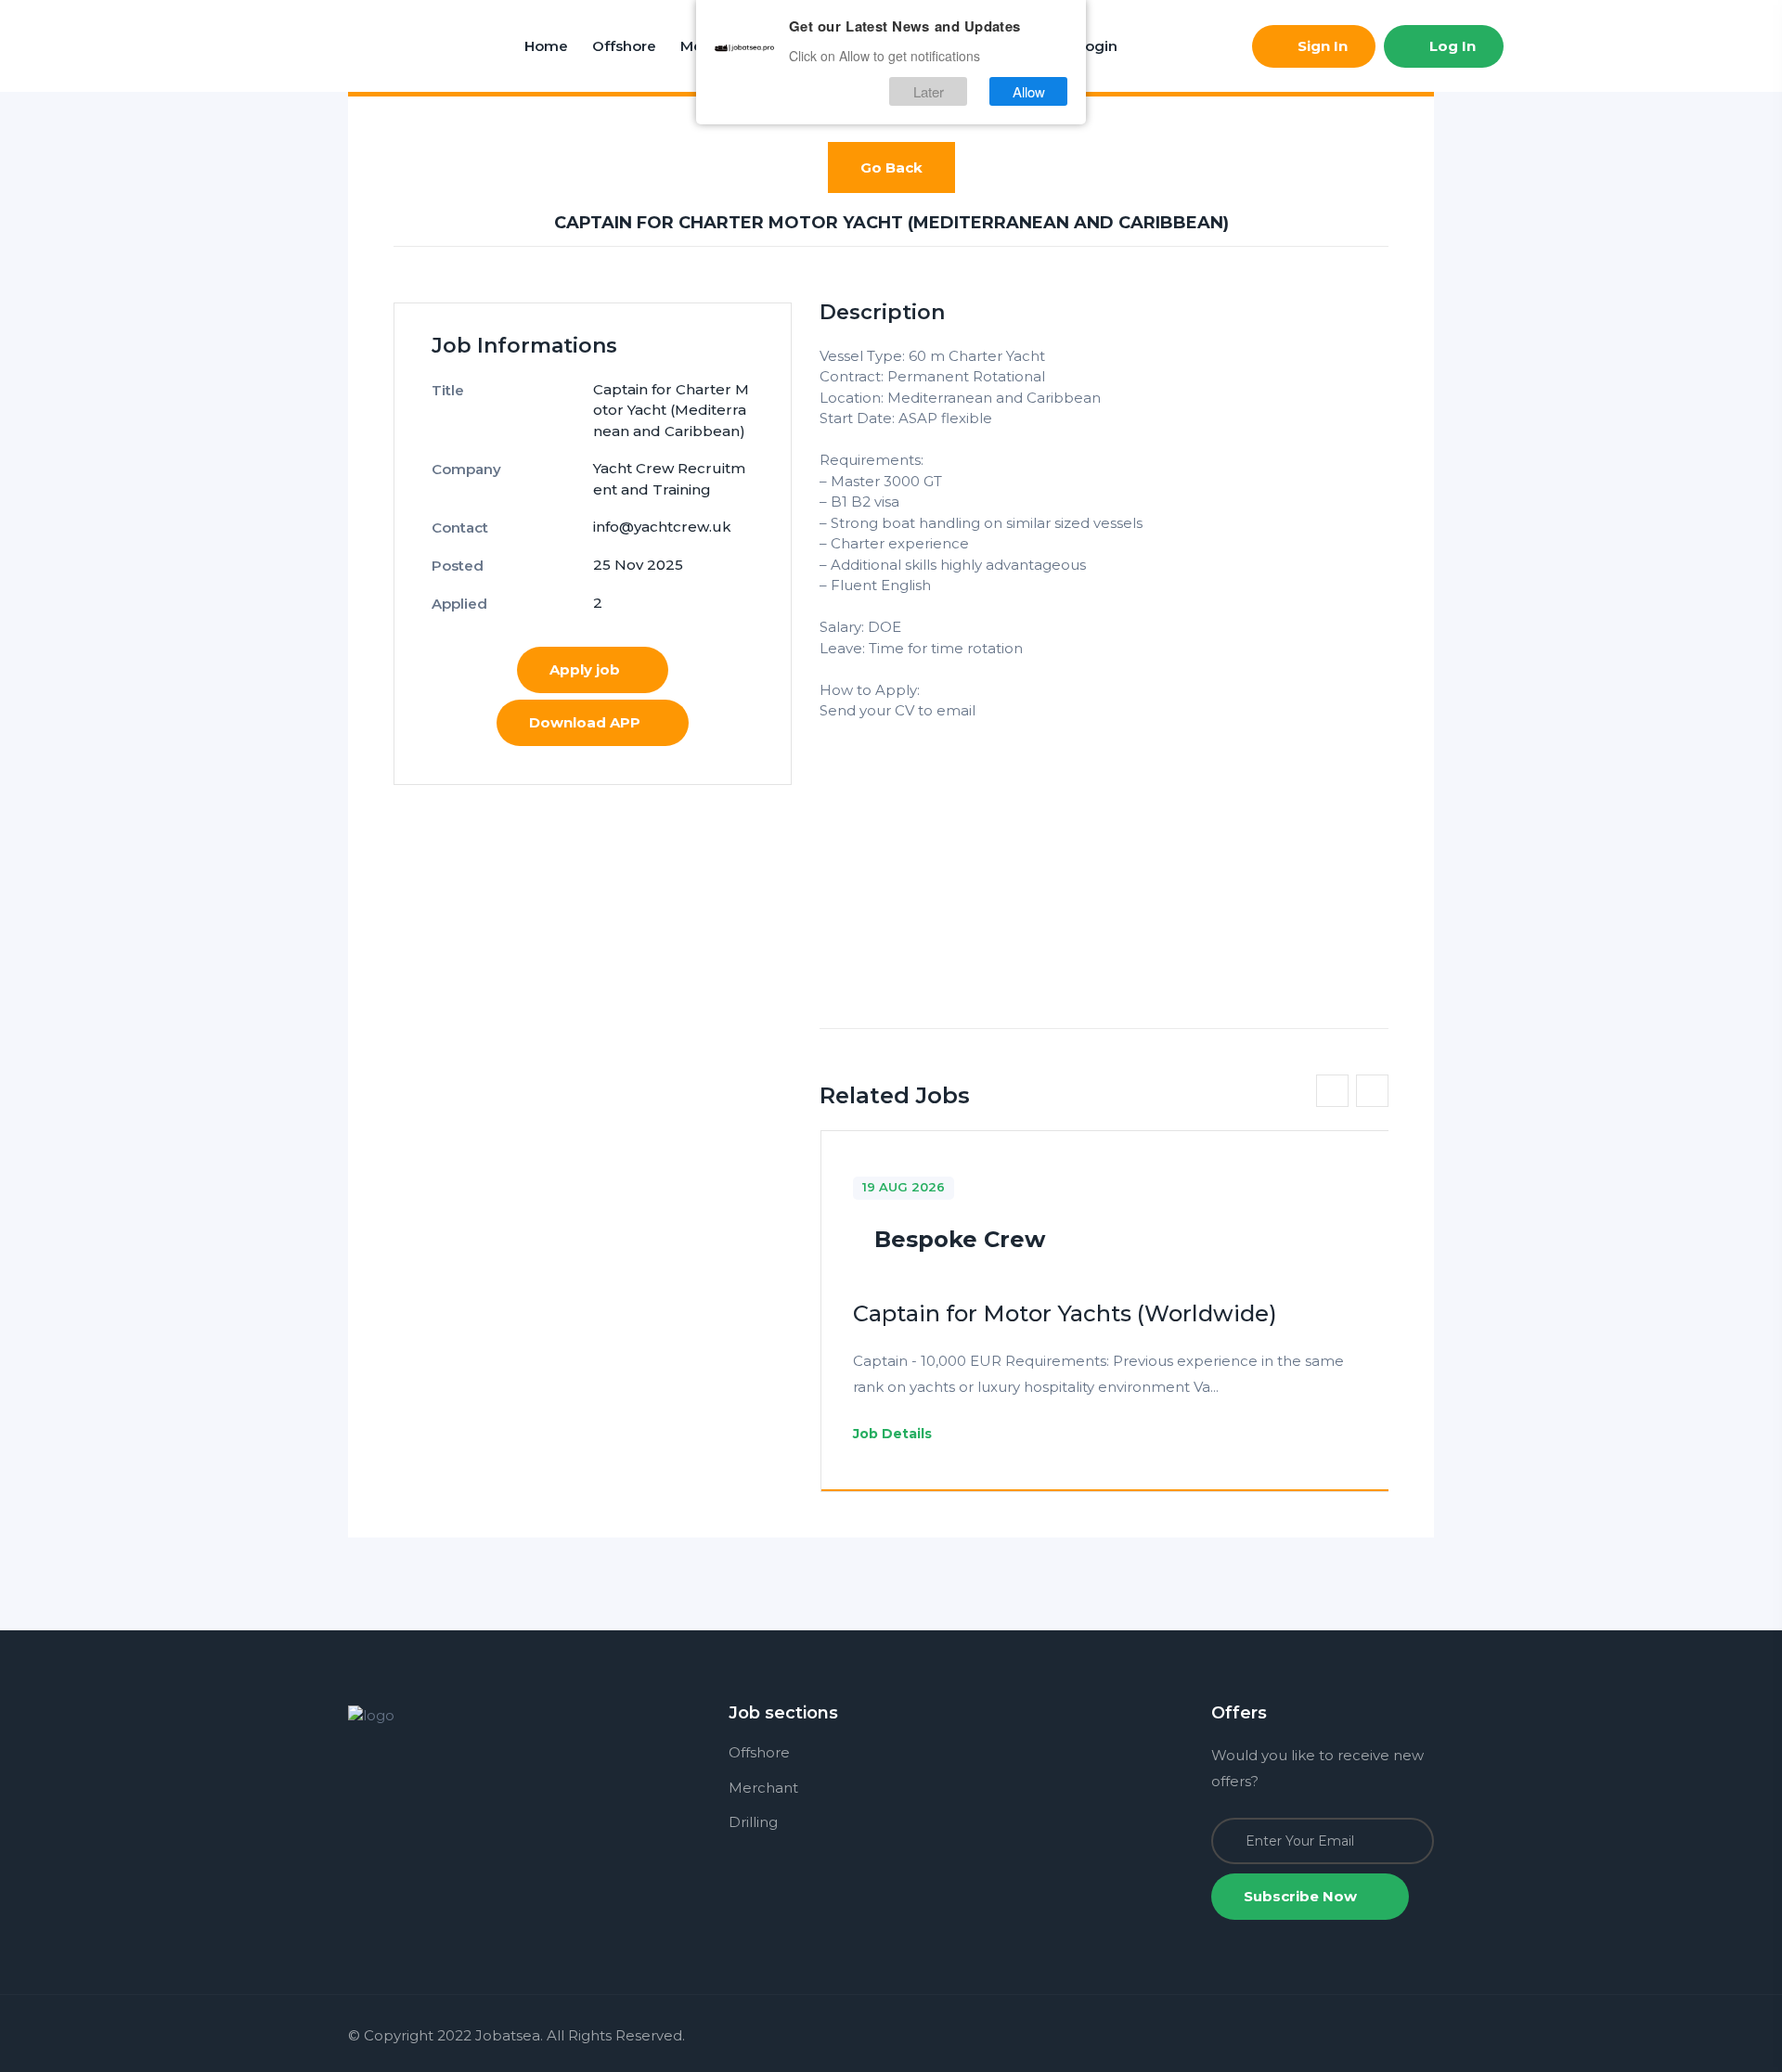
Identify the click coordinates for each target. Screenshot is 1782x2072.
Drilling (753, 1822)
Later (929, 91)
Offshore (624, 46)
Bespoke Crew (960, 1239)
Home (546, 46)
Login (1097, 46)
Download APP (585, 722)
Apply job (585, 669)
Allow (1029, 91)
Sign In (1321, 46)
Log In (1451, 46)
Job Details (894, 1434)
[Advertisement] (1104, 852)
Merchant (763, 1788)
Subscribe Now (1302, 1896)
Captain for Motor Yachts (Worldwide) (1065, 1313)
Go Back (891, 167)
